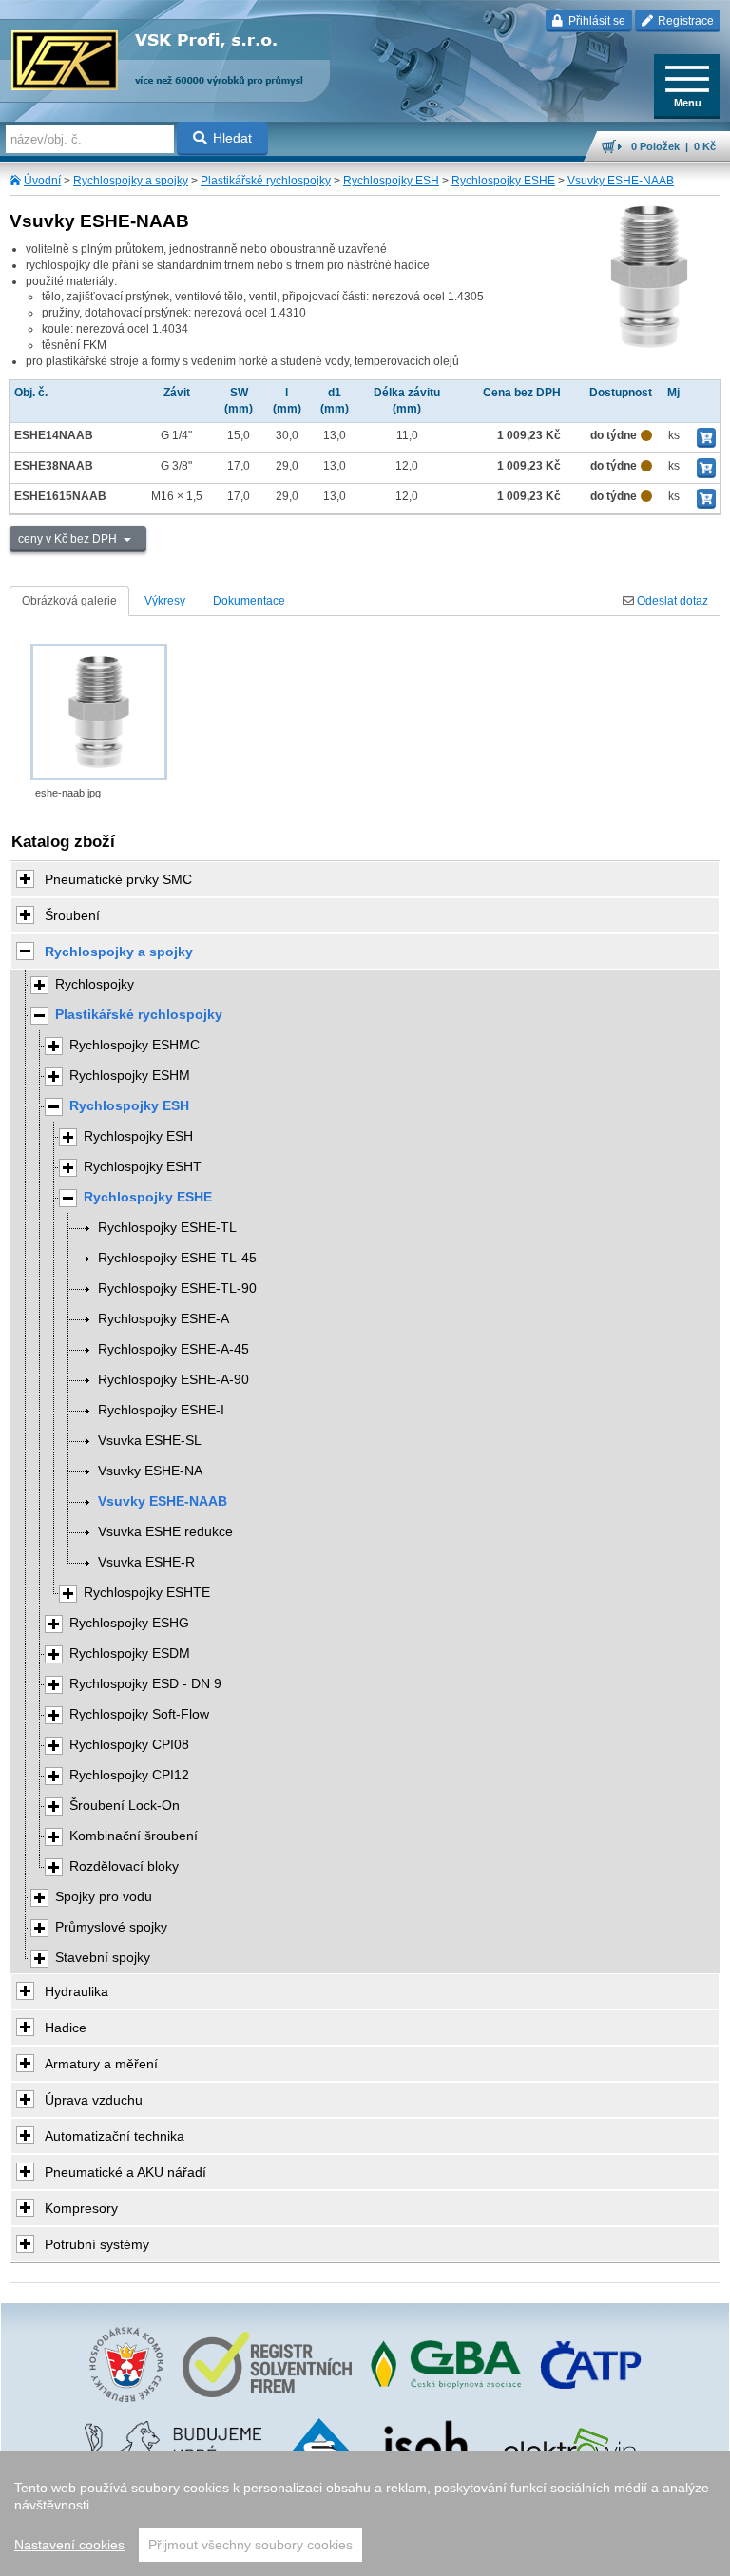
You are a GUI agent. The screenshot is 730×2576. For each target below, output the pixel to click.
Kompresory (81, 2208)
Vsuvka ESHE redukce (165, 1532)
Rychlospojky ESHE (503, 181)
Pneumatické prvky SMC (118, 879)
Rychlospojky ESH (391, 181)
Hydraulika (77, 1991)
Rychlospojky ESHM (130, 1076)
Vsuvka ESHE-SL (150, 1441)
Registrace (684, 21)
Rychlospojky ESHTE (147, 1593)
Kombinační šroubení (134, 1836)
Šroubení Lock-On (125, 1806)
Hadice (66, 2028)
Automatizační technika (115, 2136)
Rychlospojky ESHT (143, 1167)
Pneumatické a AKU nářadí (125, 2172)
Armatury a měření (101, 2064)
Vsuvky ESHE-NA (150, 1471)
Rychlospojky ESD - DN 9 (145, 1684)
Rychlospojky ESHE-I (161, 1410)
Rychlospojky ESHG (129, 1623)
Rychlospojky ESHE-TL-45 (177, 1258)
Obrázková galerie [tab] (69, 601)
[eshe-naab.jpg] (99, 712)
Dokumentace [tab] (249, 601)
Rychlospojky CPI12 (129, 1775)
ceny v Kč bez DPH (69, 539)
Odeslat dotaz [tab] (671, 601)
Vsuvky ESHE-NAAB (621, 181)
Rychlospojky (95, 984)
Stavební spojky (103, 1958)
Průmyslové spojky (111, 1927)
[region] (365, 2513)
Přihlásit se (596, 21)
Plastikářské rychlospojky (266, 181)
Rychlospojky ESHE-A (163, 1319)
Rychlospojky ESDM (130, 1653)
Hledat (232, 138)
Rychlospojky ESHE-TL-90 (177, 1288)
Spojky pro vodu (104, 1897)
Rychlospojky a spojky (131, 181)
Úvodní (42, 181)
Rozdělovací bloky (124, 1866)
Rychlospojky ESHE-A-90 (173, 1380)
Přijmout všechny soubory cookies (250, 2545)
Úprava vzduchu (94, 2100)
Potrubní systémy (97, 2244)
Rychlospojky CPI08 (129, 1745)
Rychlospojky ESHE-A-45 (173, 1349)
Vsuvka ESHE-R (146, 1562)
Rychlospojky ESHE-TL (167, 1228)
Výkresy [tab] (165, 601)
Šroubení (72, 915)
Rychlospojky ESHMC (134, 1045)
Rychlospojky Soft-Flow (139, 1714)
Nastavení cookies (69, 2545)
